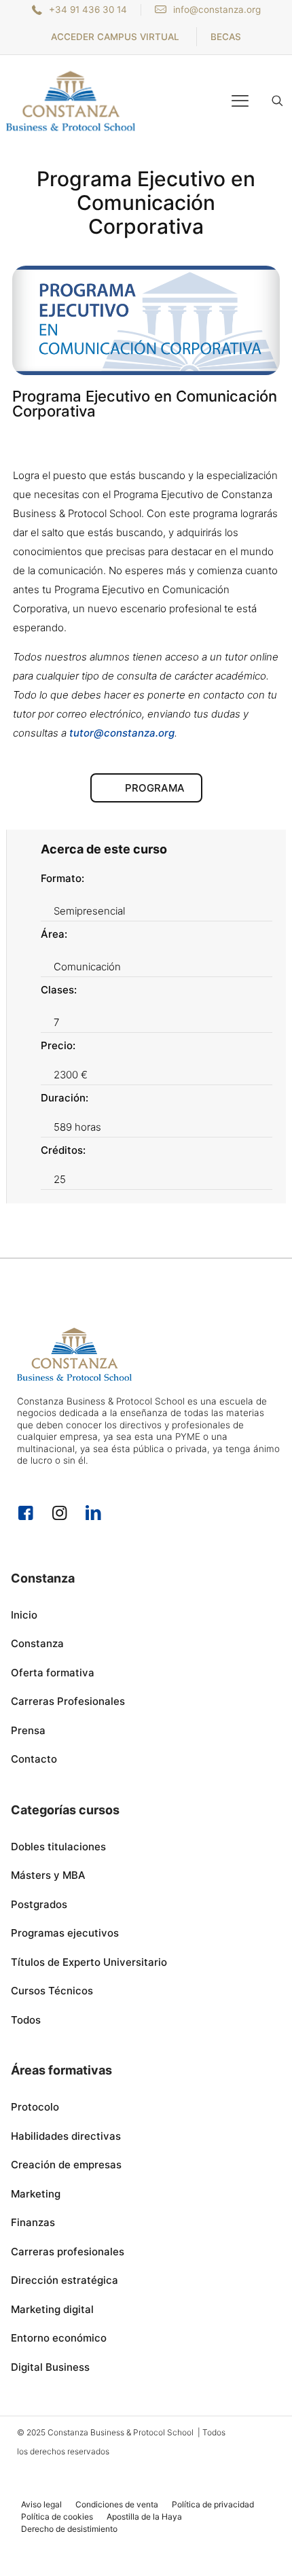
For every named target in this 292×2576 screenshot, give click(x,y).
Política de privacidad (213, 2504)
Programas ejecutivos (65, 1933)
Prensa (28, 1730)
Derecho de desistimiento (69, 2529)
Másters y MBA (48, 1875)
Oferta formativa (53, 1673)
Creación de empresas (66, 2165)
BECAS (226, 37)
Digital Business (50, 2367)
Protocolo (35, 2107)
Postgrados (39, 1904)
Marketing (36, 2194)
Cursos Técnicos (52, 1991)
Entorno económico (59, 2338)
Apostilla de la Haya (144, 2517)
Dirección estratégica (65, 2280)
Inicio (24, 1615)
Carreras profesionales (68, 2252)
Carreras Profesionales (68, 1701)
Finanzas (33, 2222)
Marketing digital (52, 2309)
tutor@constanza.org (122, 733)
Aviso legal (41, 2504)
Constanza (37, 1643)
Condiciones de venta (117, 2504)
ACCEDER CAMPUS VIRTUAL (115, 37)
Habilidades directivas (66, 2136)
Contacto (34, 1759)
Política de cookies (57, 2517)
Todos (26, 2020)
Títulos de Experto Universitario (89, 1962)
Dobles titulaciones (58, 1847)
